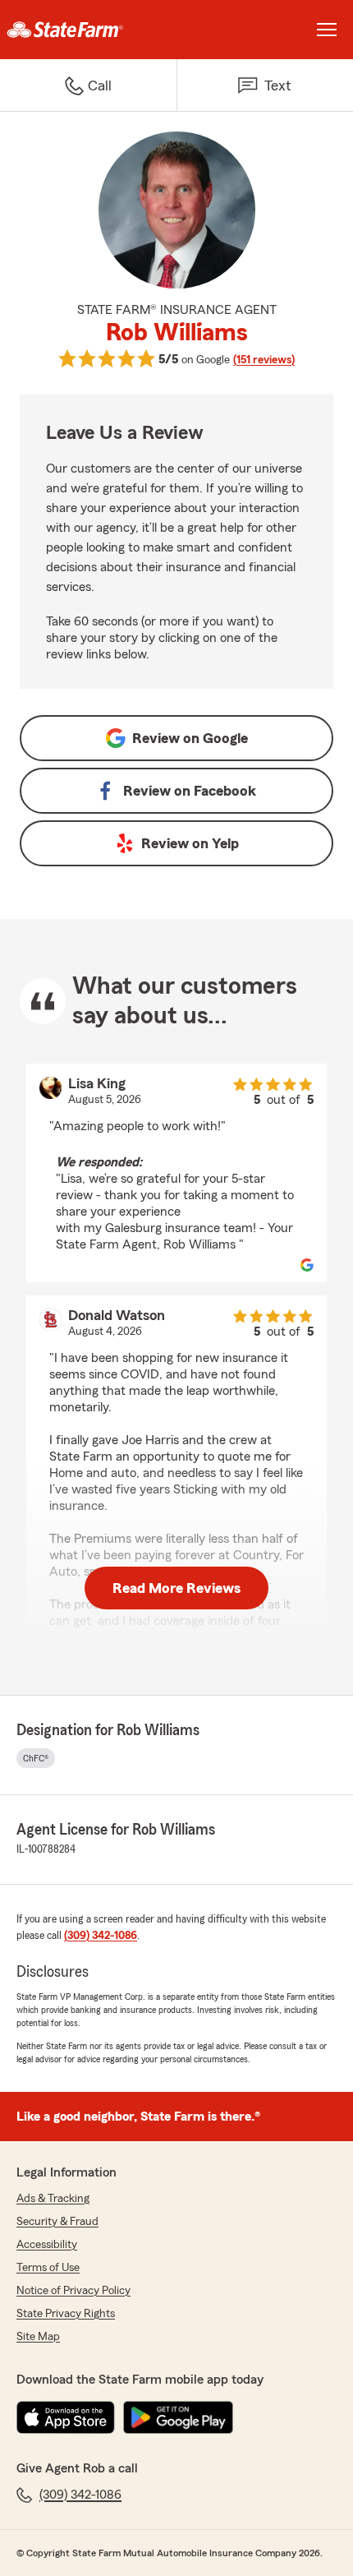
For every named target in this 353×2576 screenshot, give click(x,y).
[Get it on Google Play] (178, 2417)
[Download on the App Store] (66, 2417)
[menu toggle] (327, 30)
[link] (88, 30)
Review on (190, 738)
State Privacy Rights (66, 2314)
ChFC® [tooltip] (36, 1758)
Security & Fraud (57, 2222)
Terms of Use (48, 2268)
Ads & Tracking (53, 2199)
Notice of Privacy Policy (73, 2291)
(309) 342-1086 (101, 1936)
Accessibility (47, 2245)
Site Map (38, 2337)
